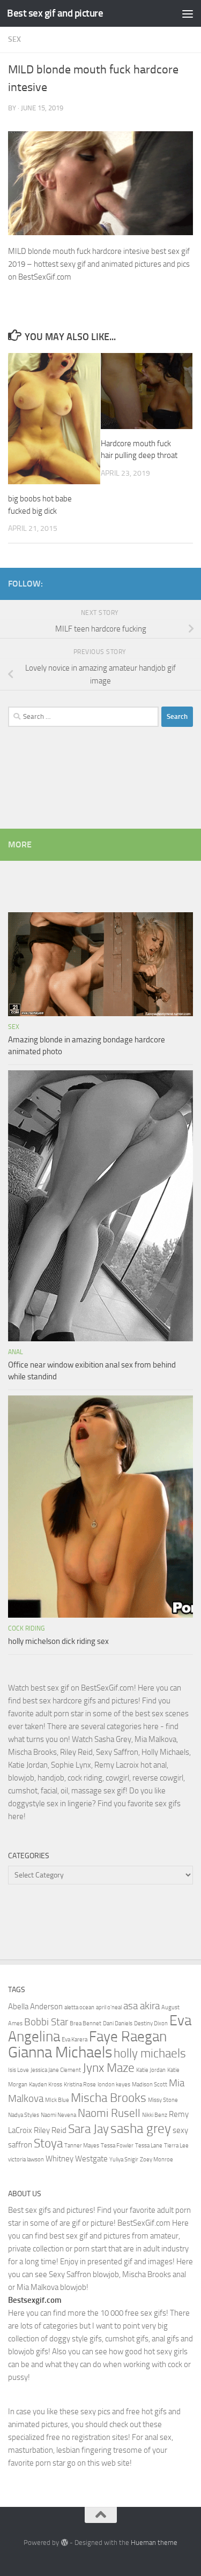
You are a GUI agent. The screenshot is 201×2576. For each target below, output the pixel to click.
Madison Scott (150, 2085)
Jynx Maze (109, 2068)
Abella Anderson (35, 2007)
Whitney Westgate (77, 2159)
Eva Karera (75, 2040)
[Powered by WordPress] (64, 2543)
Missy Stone (163, 2100)
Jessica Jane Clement (56, 2070)
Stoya (48, 2143)
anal (16, 1352)
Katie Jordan (151, 2070)
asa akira (142, 2006)
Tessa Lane (149, 2146)
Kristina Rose (80, 2085)
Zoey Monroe (157, 2160)
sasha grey (141, 2128)
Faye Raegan (128, 2037)
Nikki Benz (155, 2115)
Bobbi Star (46, 2022)
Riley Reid (50, 2130)
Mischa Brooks (109, 2098)
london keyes (114, 2085)
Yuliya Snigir (124, 2160)
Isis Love (18, 2070)
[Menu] (188, 13)
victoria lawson (26, 2160)
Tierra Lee (176, 2146)
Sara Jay (88, 2129)
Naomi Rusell (109, 2113)
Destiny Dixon (151, 2023)
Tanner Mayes (82, 2146)
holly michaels (150, 2053)
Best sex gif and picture (55, 13)
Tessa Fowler (117, 2146)
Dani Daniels (118, 2023)
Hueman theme (154, 2543)
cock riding (26, 1628)
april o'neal (109, 2007)
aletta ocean (79, 2007)
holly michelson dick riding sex (58, 1641)
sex (14, 39)
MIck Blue (57, 2100)
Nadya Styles (24, 2115)
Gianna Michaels (60, 2052)
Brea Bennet (85, 2023)
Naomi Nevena (58, 2115)
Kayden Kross (46, 2085)
